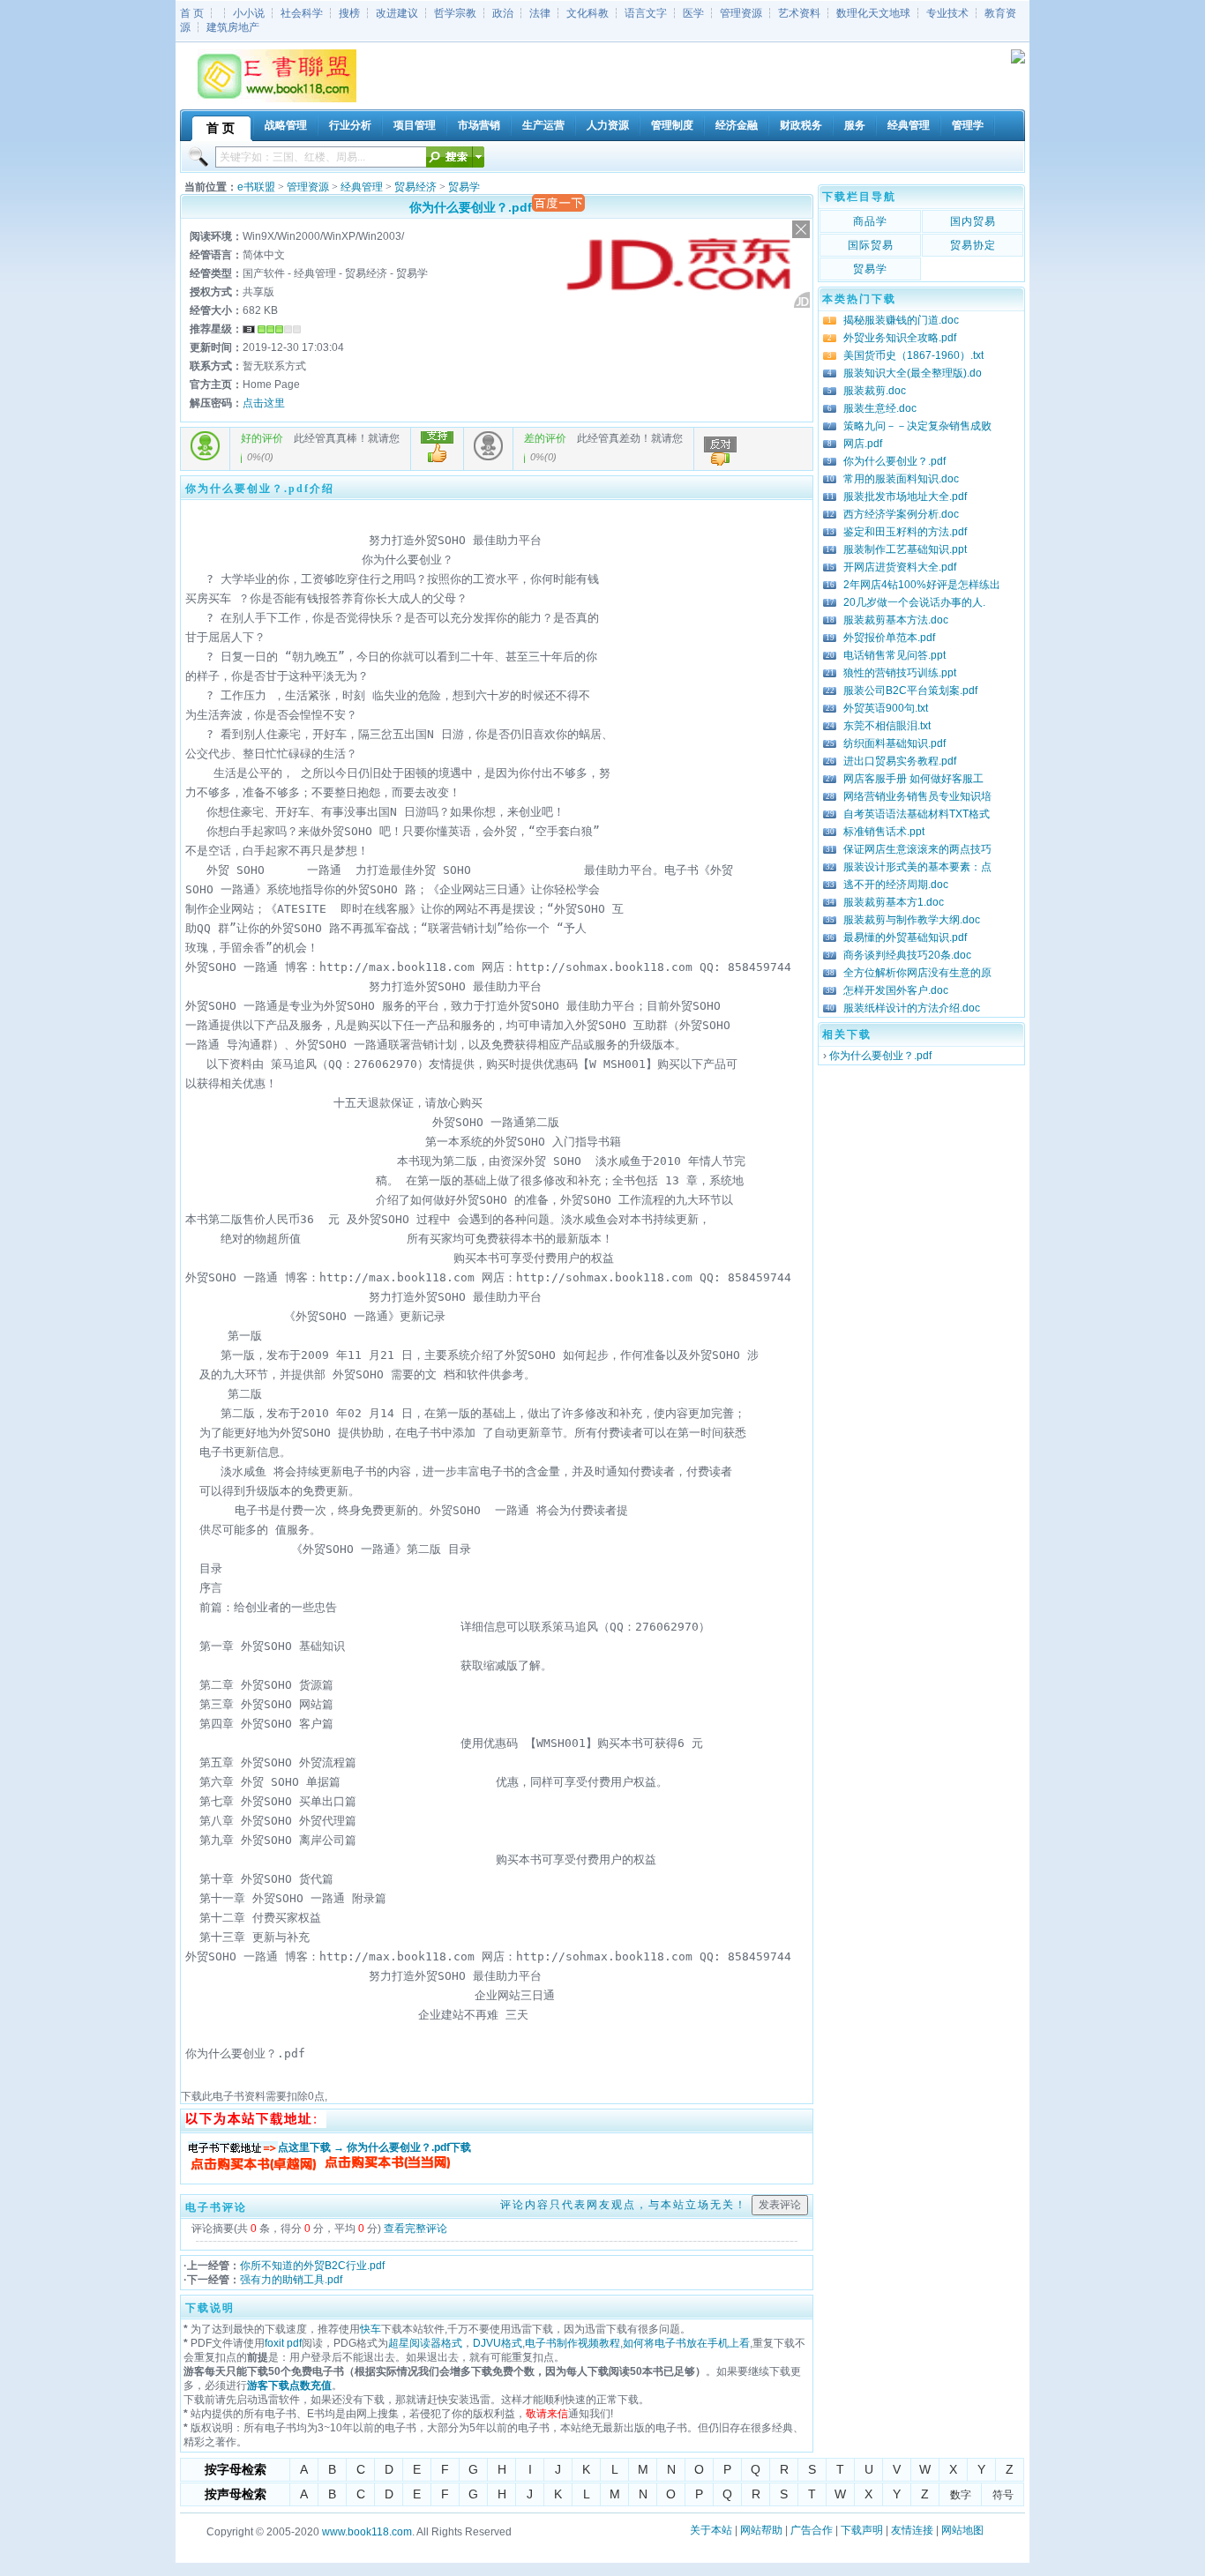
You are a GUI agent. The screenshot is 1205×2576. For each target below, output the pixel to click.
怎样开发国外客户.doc (896, 990)
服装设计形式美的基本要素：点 (917, 867)
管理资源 (741, 13)
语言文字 (646, 13)
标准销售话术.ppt (884, 832)
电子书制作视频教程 (573, 2343)
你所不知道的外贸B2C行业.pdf (312, 2266)
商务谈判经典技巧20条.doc (907, 955)
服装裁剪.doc (875, 391)
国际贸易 (871, 245)
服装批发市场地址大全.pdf (905, 497)
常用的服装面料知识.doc (901, 479)
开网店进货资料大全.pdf (900, 567)
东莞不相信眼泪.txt (887, 726)
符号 (1003, 2495)
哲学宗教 (455, 13)
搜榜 (349, 13)
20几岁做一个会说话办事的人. (914, 602)
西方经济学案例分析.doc (901, 514)
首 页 (192, 13)
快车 (370, 2329)
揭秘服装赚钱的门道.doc (901, 320)
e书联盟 (256, 187)
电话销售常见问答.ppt (894, 655)
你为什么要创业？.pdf (894, 461)
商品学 (870, 221)
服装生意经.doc (880, 408)
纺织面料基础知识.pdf (894, 743)
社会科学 (302, 13)
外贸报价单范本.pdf (889, 638)
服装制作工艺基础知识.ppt (905, 549)
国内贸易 (973, 221)
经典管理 (362, 187)
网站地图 (962, 2530)
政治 (503, 13)
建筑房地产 (233, 27)
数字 (961, 2495)
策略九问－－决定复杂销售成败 (917, 426)
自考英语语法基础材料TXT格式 (917, 814)
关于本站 (711, 2530)
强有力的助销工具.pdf (291, 2280)
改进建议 (397, 13)
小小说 (249, 13)
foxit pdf (283, 2343)
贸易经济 (415, 187)
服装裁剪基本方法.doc (896, 620)
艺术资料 (799, 13)
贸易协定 (973, 245)
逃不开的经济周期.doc (896, 885)
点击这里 (264, 403)
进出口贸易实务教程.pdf (900, 761)
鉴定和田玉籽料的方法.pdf (905, 532)
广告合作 (812, 2530)
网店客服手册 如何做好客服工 (913, 779)
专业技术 (947, 13)
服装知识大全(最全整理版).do (913, 373)
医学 (693, 13)
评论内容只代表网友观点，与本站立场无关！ (624, 2205)
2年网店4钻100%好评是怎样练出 (922, 585)
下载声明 (862, 2530)
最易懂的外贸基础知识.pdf (905, 937)
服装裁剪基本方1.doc (894, 902)
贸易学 (464, 187)
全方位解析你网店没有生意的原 (917, 973)
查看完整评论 (415, 2229)
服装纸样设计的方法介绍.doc (912, 1008)
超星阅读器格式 (425, 2343)
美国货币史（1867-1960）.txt (913, 355)
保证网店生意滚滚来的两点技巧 (917, 849)
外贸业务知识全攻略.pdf (900, 338)
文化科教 (588, 13)
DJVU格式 (498, 2343)
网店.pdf (863, 444)
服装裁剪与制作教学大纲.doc (912, 920)
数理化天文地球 (873, 13)
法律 (540, 13)
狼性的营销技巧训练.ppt (900, 673)
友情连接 (912, 2530)
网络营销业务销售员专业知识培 (917, 796)
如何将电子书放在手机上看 (686, 2343)
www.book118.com (367, 2532)
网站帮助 (761, 2530)
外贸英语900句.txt (886, 708)
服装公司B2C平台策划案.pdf (910, 691)
